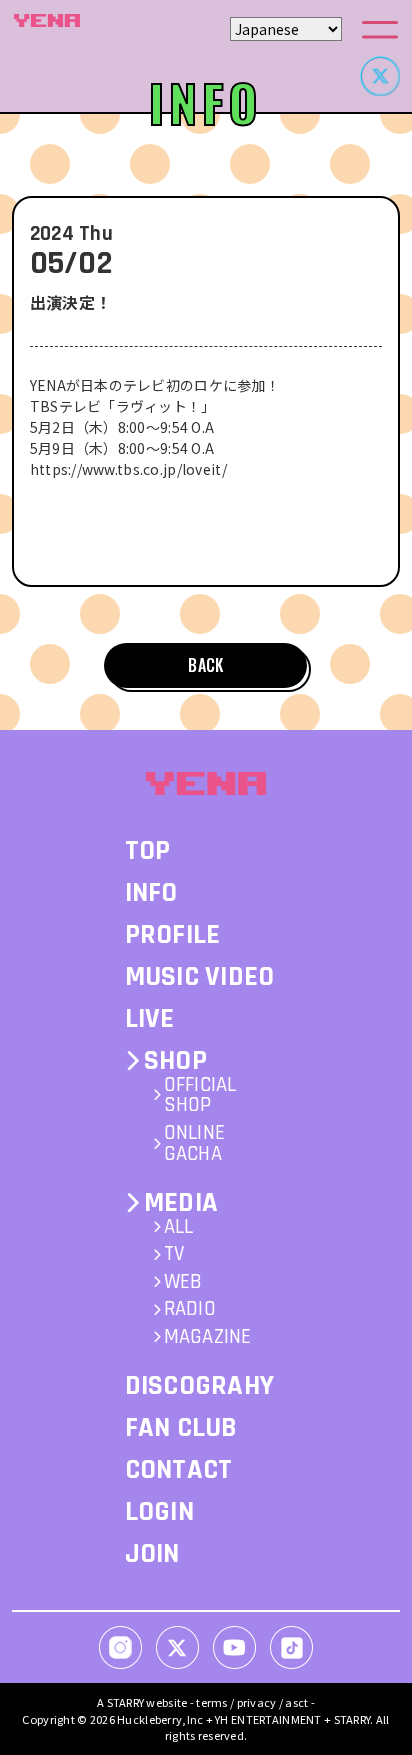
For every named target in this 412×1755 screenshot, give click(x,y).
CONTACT (179, 1470)
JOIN (152, 1554)
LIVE (150, 1019)
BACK (205, 665)
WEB (183, 1282)
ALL (179, 1227)
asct (296, 1702)
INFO (151, 893)
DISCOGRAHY (200, 1386)
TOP (148, 851)
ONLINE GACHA (195, 1143)
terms (211, 1702)
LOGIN (159, 1512)
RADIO (190, 1309)
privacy (257, 1702)
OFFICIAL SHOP (200, 1095)
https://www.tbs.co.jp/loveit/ (128, 469)
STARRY (126, 1702)
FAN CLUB (181, 1428)
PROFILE (173, 935)
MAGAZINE (208, 1337)
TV (174, 1254)
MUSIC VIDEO (200, 977)
